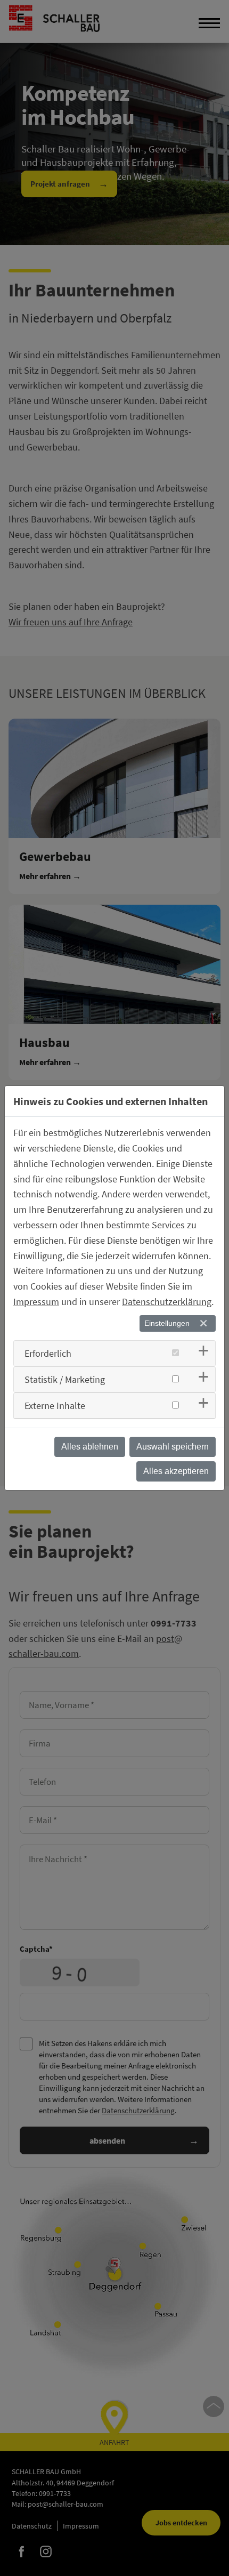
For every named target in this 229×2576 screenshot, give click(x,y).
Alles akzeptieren (176, 1471)
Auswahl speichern (173, 1447)
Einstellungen (167, 1323)
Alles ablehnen (90, 1447)
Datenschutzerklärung (167, 1302)
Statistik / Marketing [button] (65, 1379)
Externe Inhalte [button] (55, 1406)
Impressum (36, 1302)
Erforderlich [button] (48, 1353)
